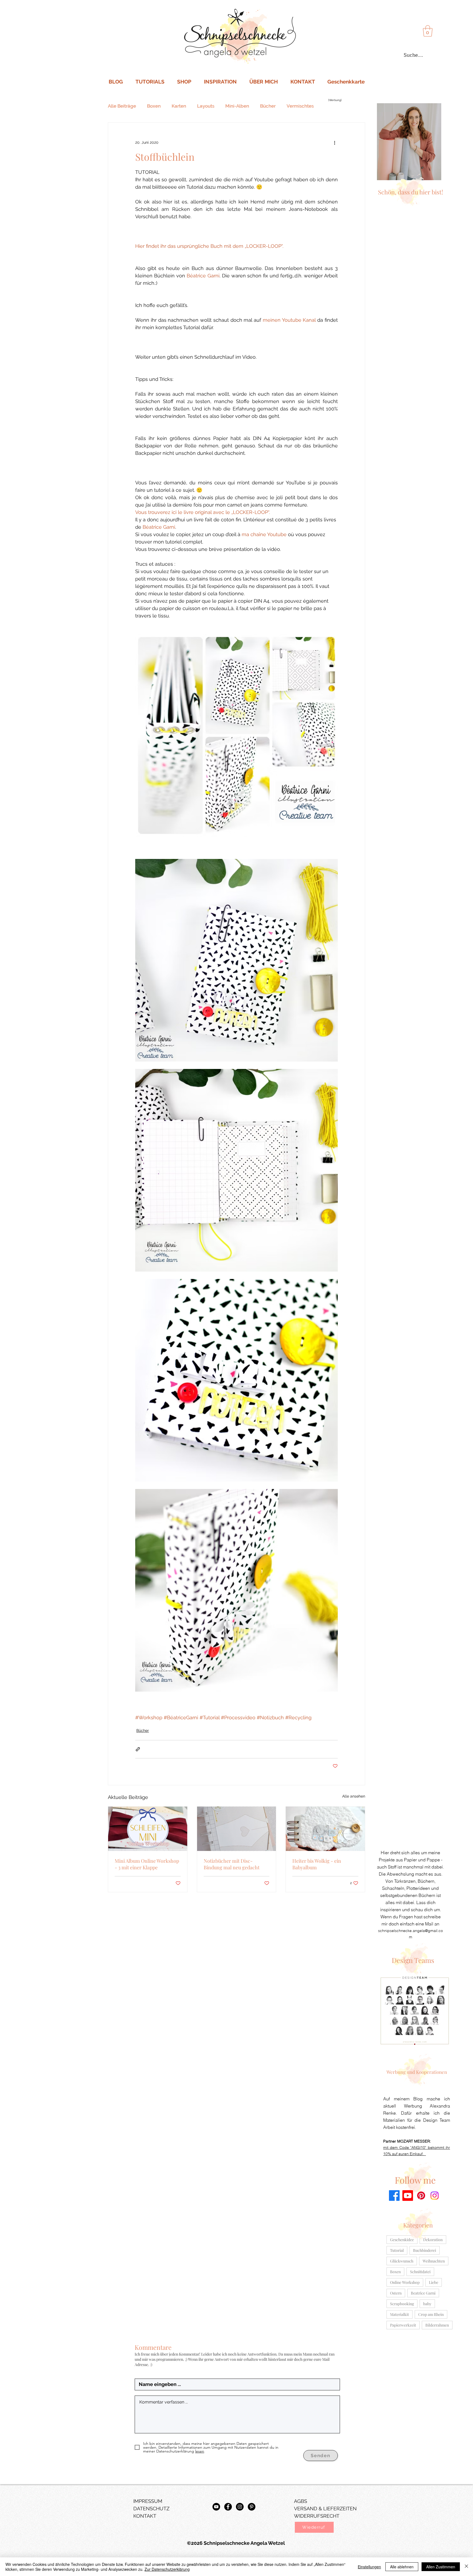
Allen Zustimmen (441, 2567)
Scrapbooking (402, 2304)
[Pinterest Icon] (252, 2507)
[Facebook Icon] (228, 2507)
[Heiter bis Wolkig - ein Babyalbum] (325, 1829)
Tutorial (397, 2250)
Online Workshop (405, 2282)
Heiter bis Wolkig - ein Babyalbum (317, 1864)
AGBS (301, 2501)
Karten (179, 106)
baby (427, 2304)
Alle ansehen (354, 1796)
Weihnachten (434, 2261)
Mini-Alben (237, 106)
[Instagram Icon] (240, 2507)
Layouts (206, 106)
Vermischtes (300, 106)
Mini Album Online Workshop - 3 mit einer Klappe (147, 1864)
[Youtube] (408, 2196)
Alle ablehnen (402, 2567)
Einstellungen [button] (369, 2567)
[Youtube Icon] (216, 2507)
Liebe (434, 2282)
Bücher (268, 106)
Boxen (154, 106)
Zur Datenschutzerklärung (167, 2569)
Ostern (396, 2293)
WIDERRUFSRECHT (317, 2516)
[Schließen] (466, 2567)
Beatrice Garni (423, 2293)
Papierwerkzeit (403, 2325)
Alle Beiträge (122, 106)
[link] (428, 31)
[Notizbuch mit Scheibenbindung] (237, 1829)
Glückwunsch (402, 2261)
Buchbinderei (425, 2250)
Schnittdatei (420, 2272)
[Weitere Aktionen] (334, 142)
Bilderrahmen (437, 2325)
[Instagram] (435, 2196)
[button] (314, 2527)
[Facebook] (394, 2196)
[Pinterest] (421, 2196)
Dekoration (433, 2240)
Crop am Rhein (431, 2314)
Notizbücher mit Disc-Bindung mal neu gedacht (232, 1864)
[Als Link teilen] (138, 1749)
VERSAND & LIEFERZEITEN (325, 2509)
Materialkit (400, 2314)
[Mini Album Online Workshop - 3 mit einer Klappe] (148, 1829)
